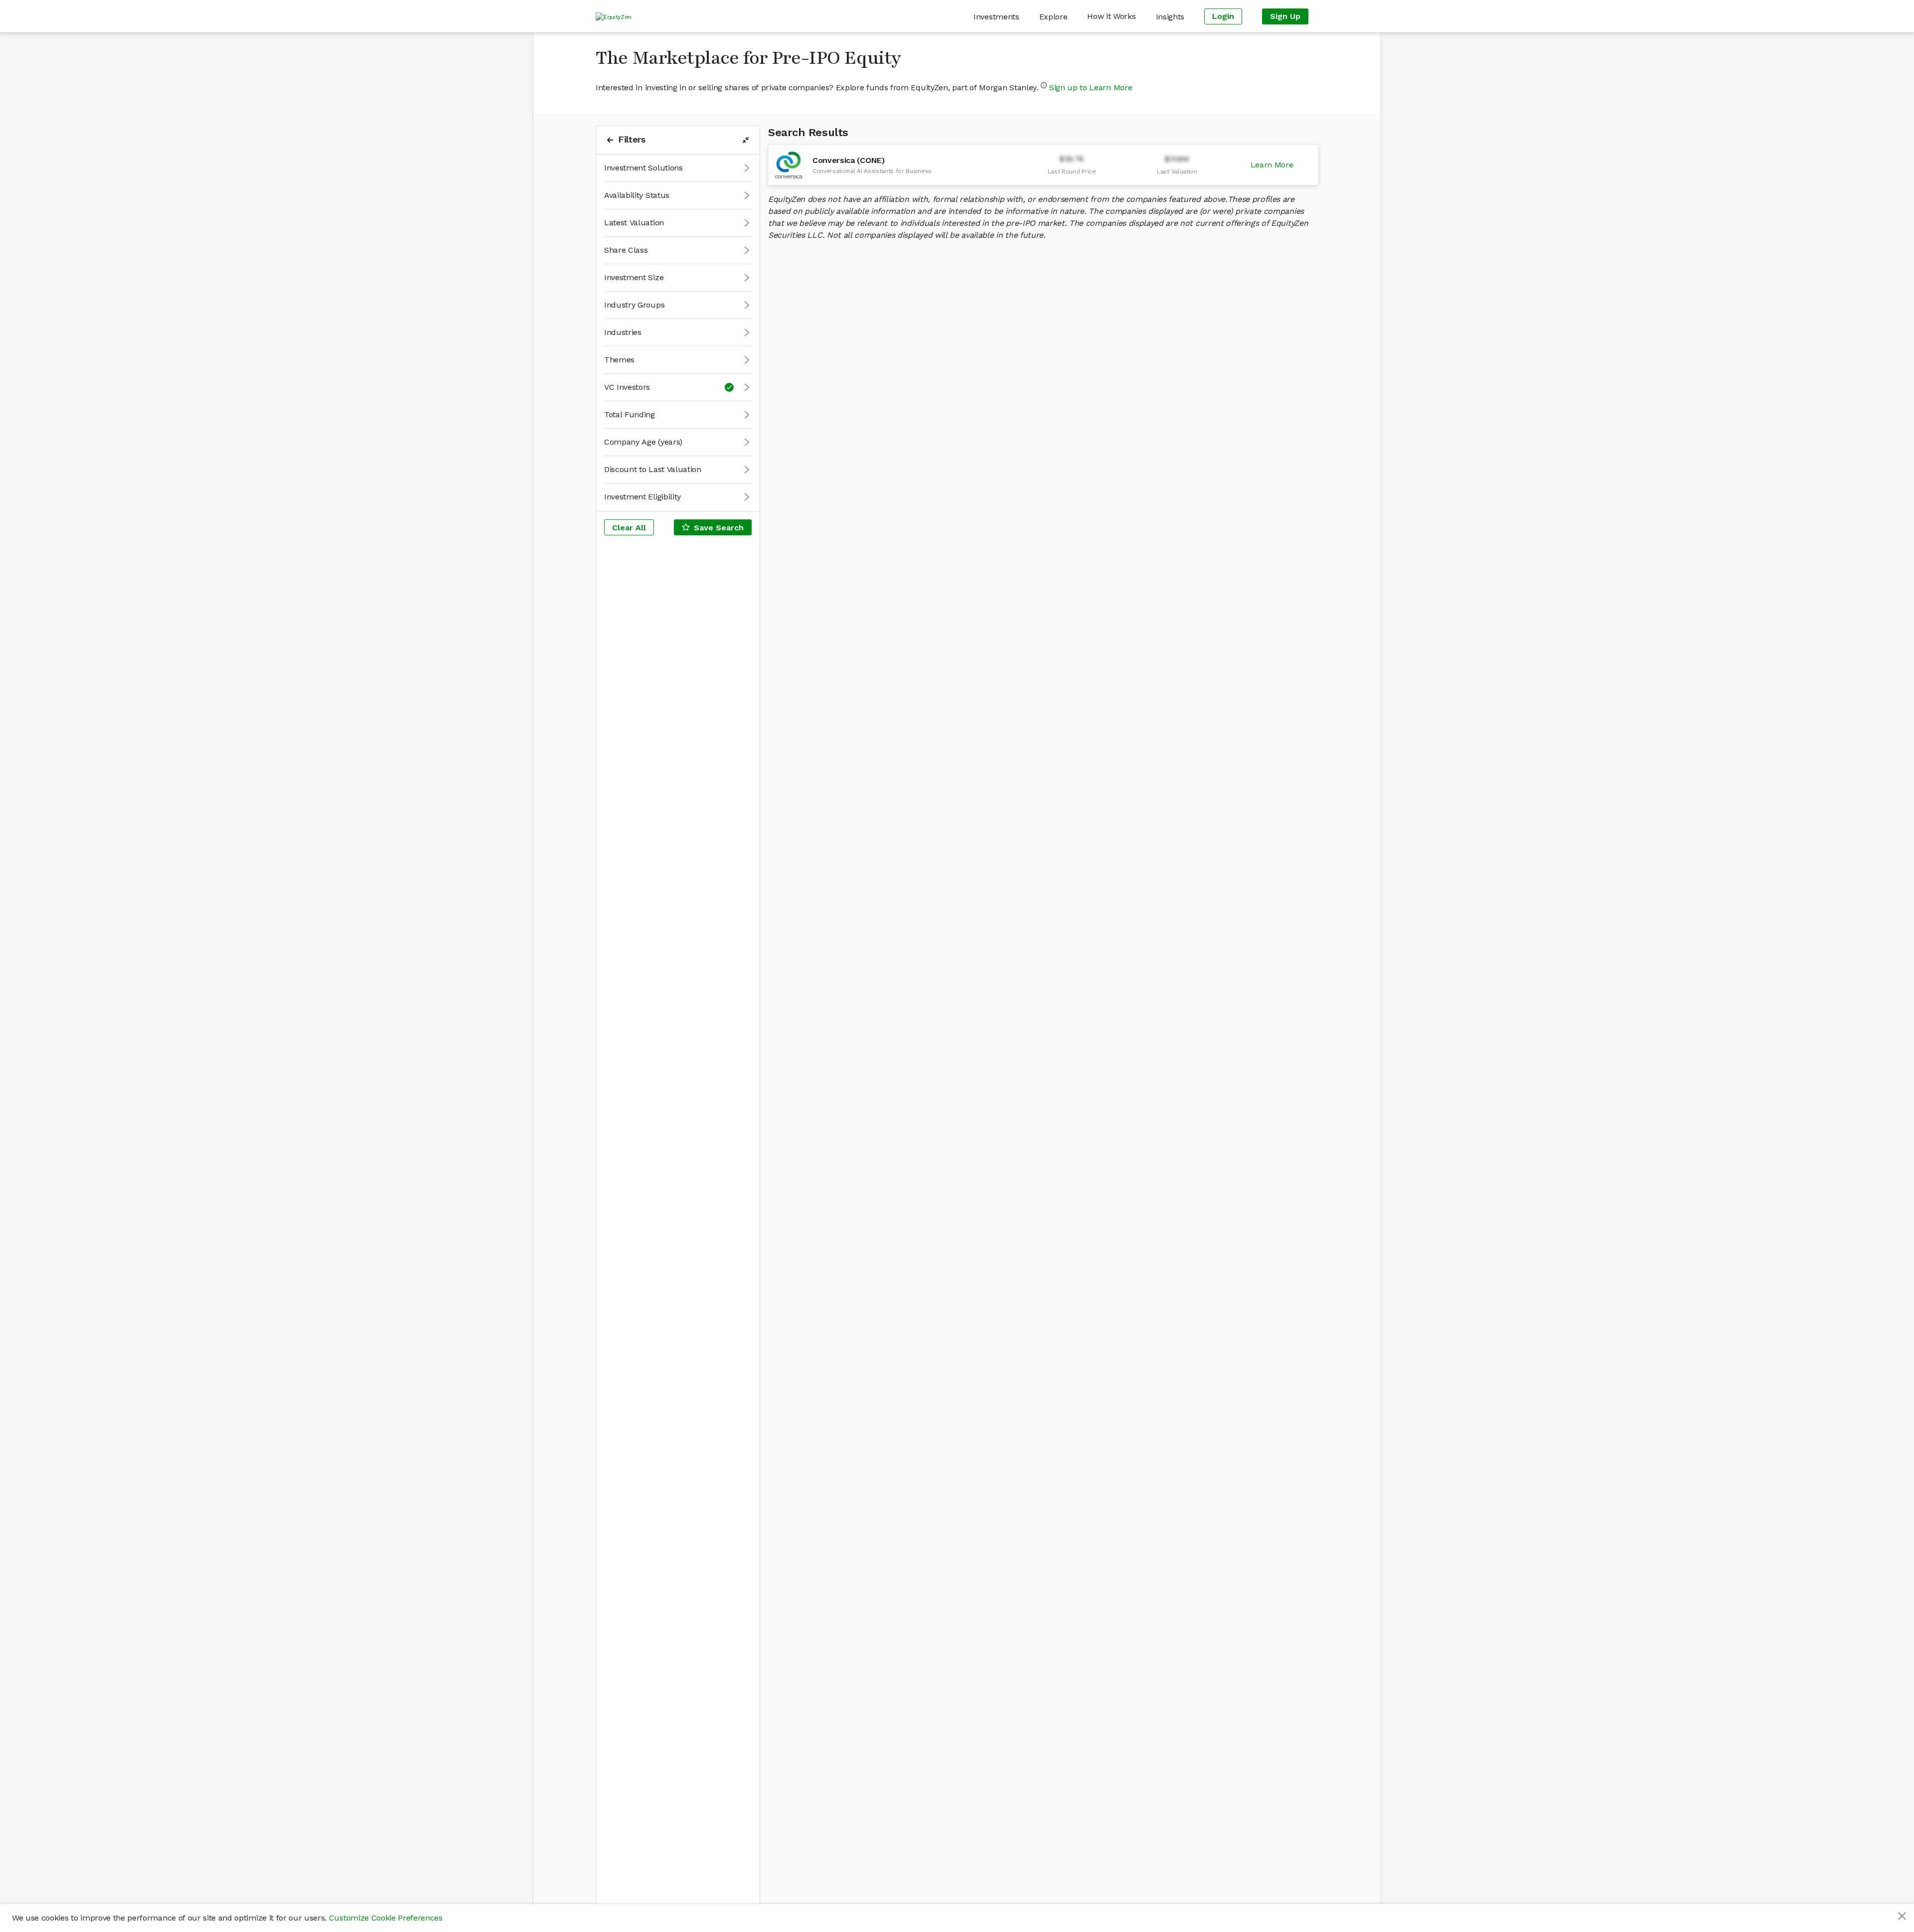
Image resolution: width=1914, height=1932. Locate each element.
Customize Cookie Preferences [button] (386, 1918)
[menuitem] (996, 17)
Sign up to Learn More (1091, 87)
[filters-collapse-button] (746, 140)
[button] (678, 168)
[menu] (975, 16)
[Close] (1902, 1916)
